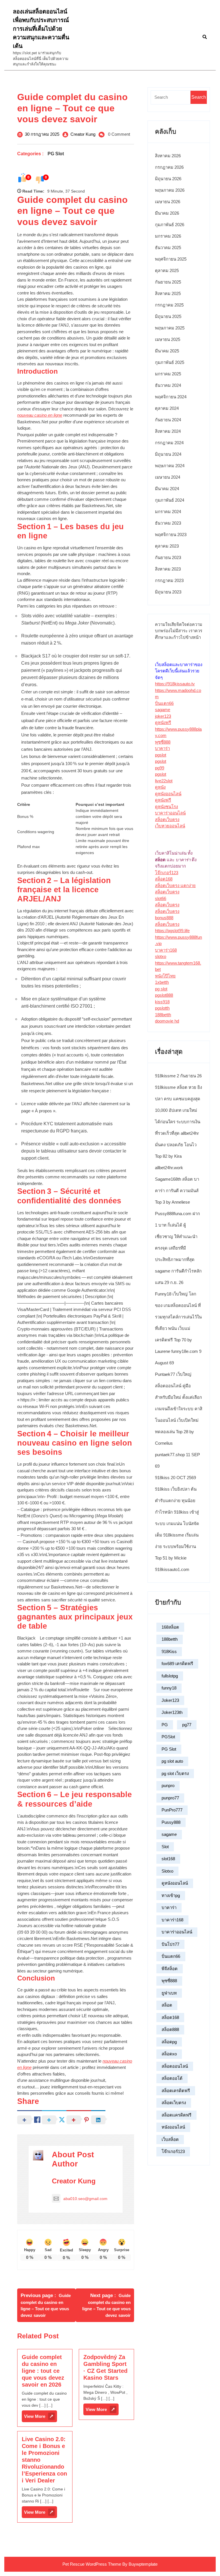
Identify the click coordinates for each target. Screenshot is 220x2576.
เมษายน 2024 (168, 477)
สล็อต (167, 2005)
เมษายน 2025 (168, 339)
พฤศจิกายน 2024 (171, 397)
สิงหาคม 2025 (168, 293)
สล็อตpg (169, 2042)
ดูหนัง (160, 787)
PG (165, 1725)
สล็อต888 (170, 2029)
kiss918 (162, 1002)
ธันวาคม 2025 (168, 248)
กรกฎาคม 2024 (169, 443)
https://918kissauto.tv (175, 684)
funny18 (169, 1688)
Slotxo (167, 1871)
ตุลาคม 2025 (167, 270)
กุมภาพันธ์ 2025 (170, 362)
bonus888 (164, 918)
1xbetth (162, 982)
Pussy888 (171, 1822)
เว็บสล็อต (170, 2139)
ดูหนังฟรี (163, 722)
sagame (163, 710)
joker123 (163, 716)
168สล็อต (170, 1627)
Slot (165, 1847)
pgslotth (162, 1008)
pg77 (187, 1725)
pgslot (161, 755)
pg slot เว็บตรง (175, 1773)
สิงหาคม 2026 (168, 156)
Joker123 (170, 1700)
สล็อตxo (169, 2054)
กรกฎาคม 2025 (169, 305)
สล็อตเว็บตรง (167, 819)
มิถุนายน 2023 (168, 592)
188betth (163, 1015)
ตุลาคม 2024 (167, 408)
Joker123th (172, 1712)
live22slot (164, 781)
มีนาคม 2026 (167, 213)
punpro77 (170, 1798)
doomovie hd (167, 1021)
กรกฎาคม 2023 (169, 580)
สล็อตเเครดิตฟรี (176, 2115)
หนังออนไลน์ (173, 2127)
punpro (168, 1785)
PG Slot (56, 154)
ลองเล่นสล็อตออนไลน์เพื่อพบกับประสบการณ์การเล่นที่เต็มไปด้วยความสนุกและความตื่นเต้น (41, 29)
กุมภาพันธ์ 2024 (170, 500)
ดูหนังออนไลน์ (168, 794)
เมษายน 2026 (168, 202)
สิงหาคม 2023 (168, 569)
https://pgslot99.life (172, 931)
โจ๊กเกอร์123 (167, 873)
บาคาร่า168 (166, 950)
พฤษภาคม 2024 (170, 466)
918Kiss (169, 1651)
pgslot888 (164, 995)
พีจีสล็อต (170, 1969)
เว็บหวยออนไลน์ (170, 826)
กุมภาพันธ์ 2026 (170, 225)
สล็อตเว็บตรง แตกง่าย (175, 885)
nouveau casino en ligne (40, 415)
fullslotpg (170, 1676)
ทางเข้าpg (171, 1895)
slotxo (161, 956)
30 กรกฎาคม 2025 (42, 134)
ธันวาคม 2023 (168, 523)
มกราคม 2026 (168, 236)
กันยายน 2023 (168, 557)
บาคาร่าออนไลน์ (170, 813)
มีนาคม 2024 (167, 489)
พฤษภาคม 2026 (170, 190)
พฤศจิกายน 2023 (171, 535)
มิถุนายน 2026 (168, 179)
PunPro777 (172, 1810)
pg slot (161, 989)
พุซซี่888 (163, 742)
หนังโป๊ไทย (165, 976)
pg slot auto (172, 1761)
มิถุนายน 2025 (168, 316)
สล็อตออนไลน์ (175, 2066)
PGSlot (168, 1737)
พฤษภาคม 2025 (170, 328)
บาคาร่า (162, 748)
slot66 (161, 898)
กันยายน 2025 (168, 282)
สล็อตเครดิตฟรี (176, 2091)
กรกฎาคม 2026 (169, 167)
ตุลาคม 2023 (167, 546)
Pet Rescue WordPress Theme (92, 2564)
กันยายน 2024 (168, 420)
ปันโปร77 (170, 1944)
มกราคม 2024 (168, 512)
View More (41, 2418)
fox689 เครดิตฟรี (177, 1664)
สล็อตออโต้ (172, 2078)
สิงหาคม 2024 (168, 431)
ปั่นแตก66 (164, 703)
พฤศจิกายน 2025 (171, 259)
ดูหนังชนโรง (166, 807)
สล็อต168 (164, 879)
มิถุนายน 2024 (168, 454)
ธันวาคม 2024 (168, 385)
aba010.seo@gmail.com (85, 2199)
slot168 (168, 1859)
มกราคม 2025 (168, 374)
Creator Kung (83, 134)
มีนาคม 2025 (167, 351)
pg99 (160, 768)
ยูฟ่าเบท (169, 1993)
